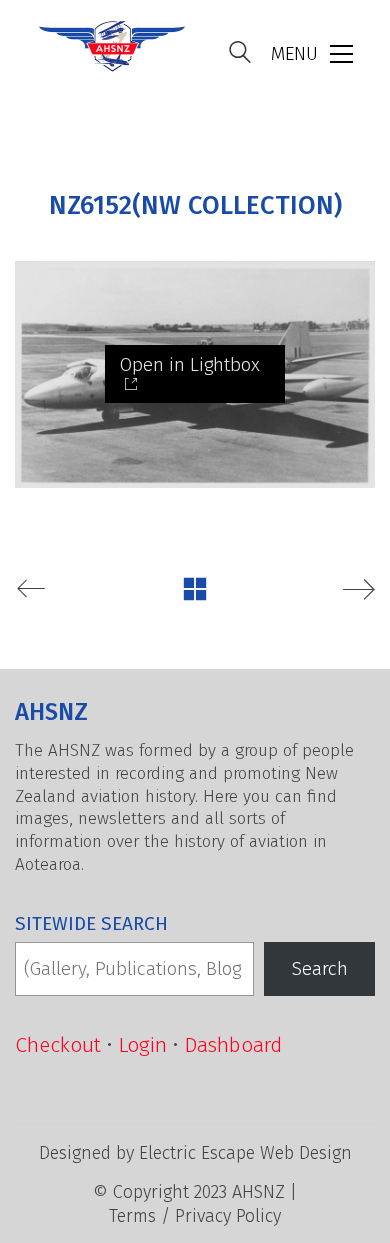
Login (142, 1045)
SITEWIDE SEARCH (91, 923)
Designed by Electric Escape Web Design (195, 1153)
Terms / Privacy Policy (195, 1216)
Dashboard (233, 1045)
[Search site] (240, 55)
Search (320, 968)
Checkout (58, 1045)
